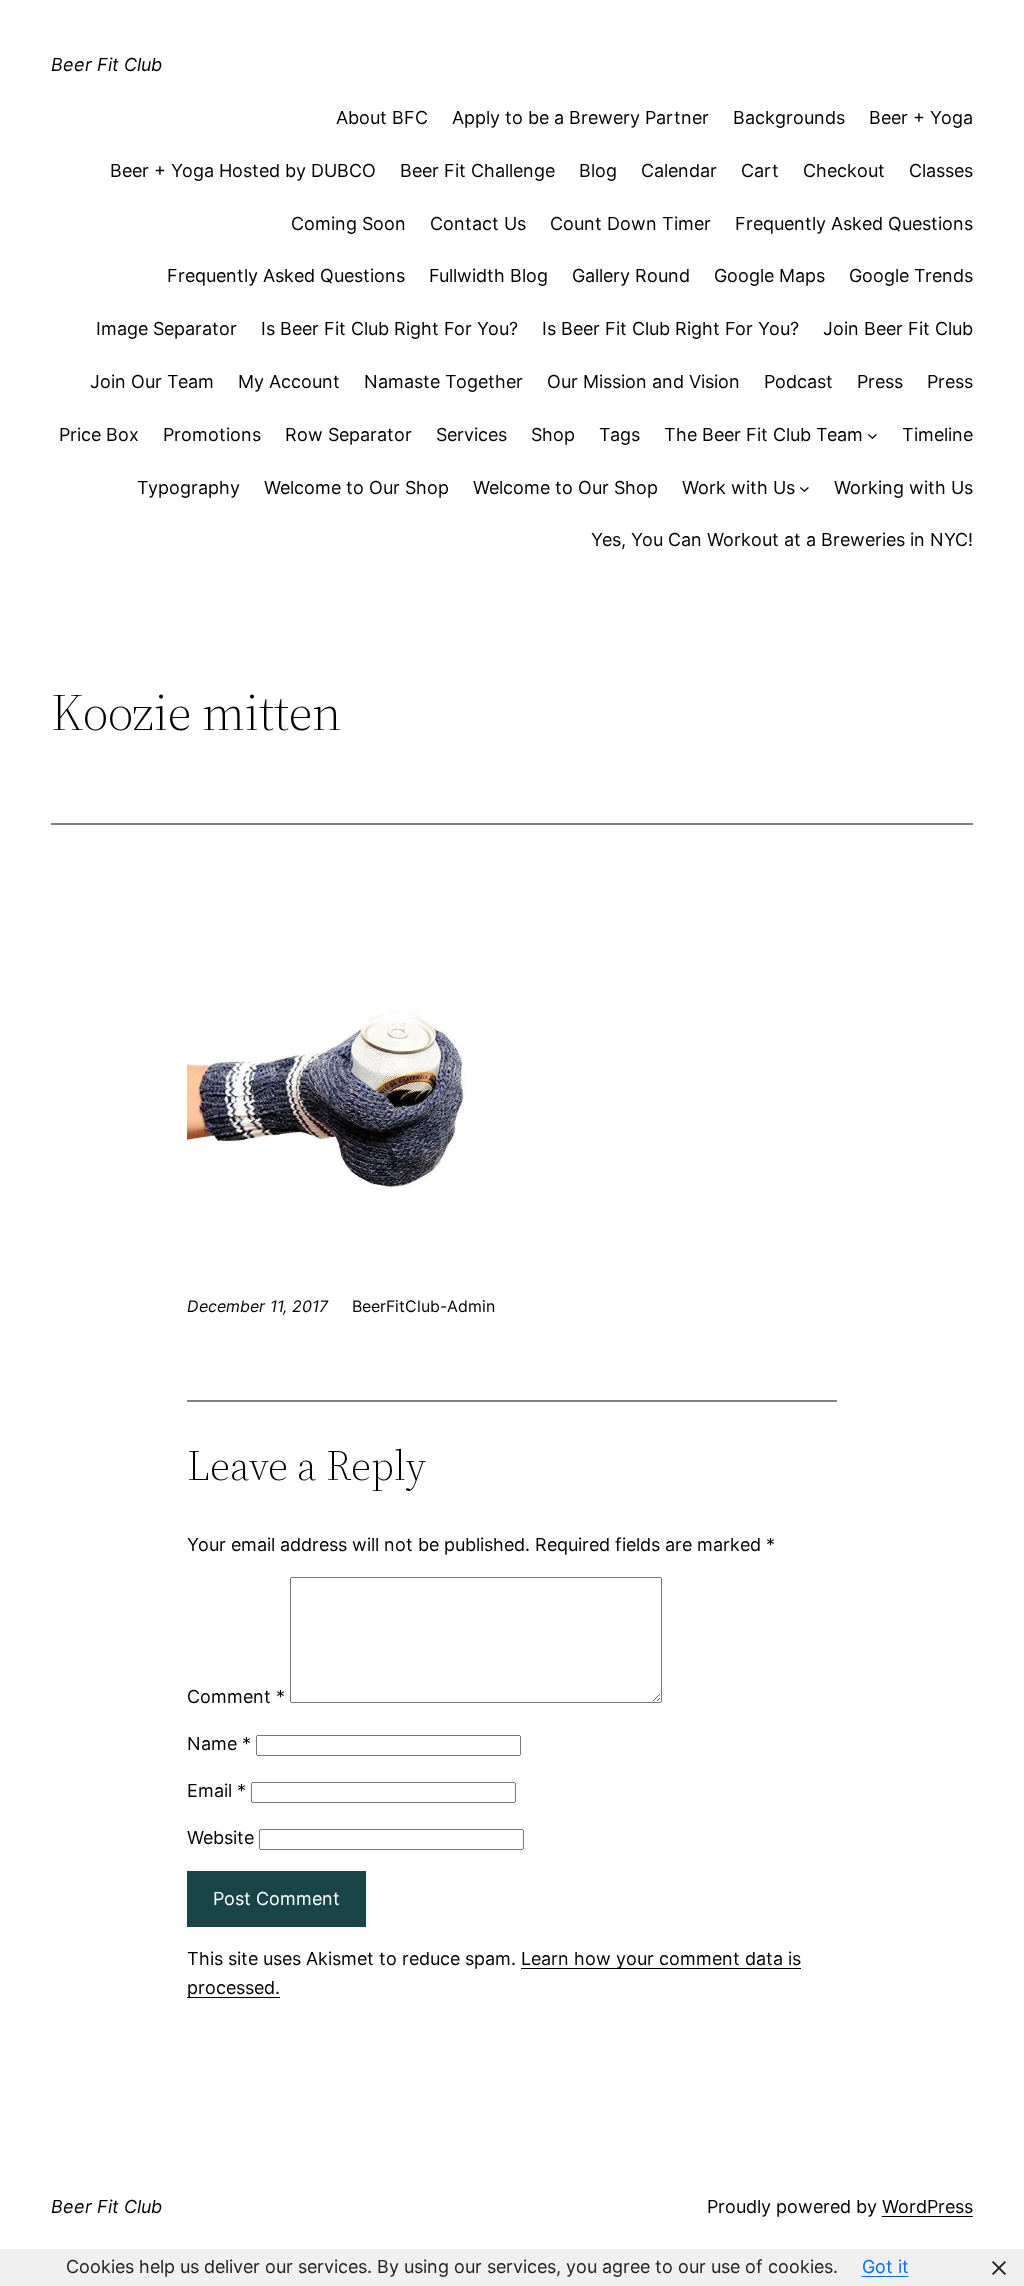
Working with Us (903, 487)
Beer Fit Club (106, 64)
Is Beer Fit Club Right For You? (389, 328)
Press (880, 381)
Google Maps (769, 275)
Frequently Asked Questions (854, 223)
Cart (760, 170)
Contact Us (478, 223)
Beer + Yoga (921, 117)
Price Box (99, 434)
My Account (289, 381)
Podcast (798, 381)
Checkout (844, 170)
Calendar (679, 170)
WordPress (927, 2206)
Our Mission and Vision (643, 381)
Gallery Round (631, 275)
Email (216, 1790)
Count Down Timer (630, 223)
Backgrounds (789, 117)
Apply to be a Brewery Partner (580, 117)
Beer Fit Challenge (477, 170)
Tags (619, 434)
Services (471, 434)
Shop (553, 434)
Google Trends (911, 275)
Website (220, 1837)
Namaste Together (443, 381)
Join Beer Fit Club (898, 328)
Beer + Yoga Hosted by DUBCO (243, 170)
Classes (941, 170)
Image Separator (166, 328)
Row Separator (348, 434)
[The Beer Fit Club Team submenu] (872, 435)
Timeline (937, 434)
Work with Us (738, 487)
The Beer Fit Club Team (763, 434)
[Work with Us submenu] (804, 488)
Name (219, 1743)
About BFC (382, 117)
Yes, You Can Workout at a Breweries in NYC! (782, 539)
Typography (188, 487)
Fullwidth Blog (488, 275)
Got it (885, 2266)
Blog (598, 170)
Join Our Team (152, 381)
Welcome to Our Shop (356, 487)
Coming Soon (348, 223)
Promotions (212, 434)
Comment (236, 1696)
